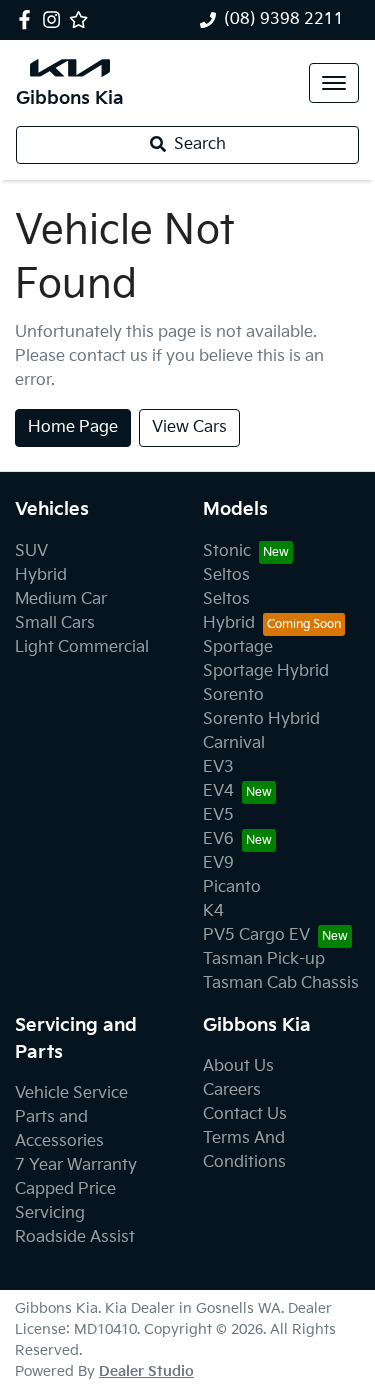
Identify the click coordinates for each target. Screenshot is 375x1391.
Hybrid (41, 575)
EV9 (218, 863)
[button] (334, 83)
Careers (232, 1090)
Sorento (233, 695)
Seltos (226, 575)
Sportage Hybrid (266, 671)
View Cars (189, 427)
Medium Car (61, 599)
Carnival (234, 743)
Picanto (232, 887)
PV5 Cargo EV (256, 935)
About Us (238, 1066)
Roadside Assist (75, 1237)
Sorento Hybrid (261, 719)
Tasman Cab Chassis (281, 983)
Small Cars (55, 623)
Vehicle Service (71, 1093)
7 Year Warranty (76, 1165)
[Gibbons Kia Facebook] (28, 19)
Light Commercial (82, 647)
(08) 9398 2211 (284, 19)
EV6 (218, 839)
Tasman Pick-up (264, 959)
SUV (31, 551)
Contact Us (245, 1114)
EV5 (218, 815)
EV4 (218, 791)
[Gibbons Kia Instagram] (55, 19)
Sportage (238, 647)
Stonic (227, 551)
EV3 (218, 767)
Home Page (73, 427)
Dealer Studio (146, 1371)
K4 (213, 911)
